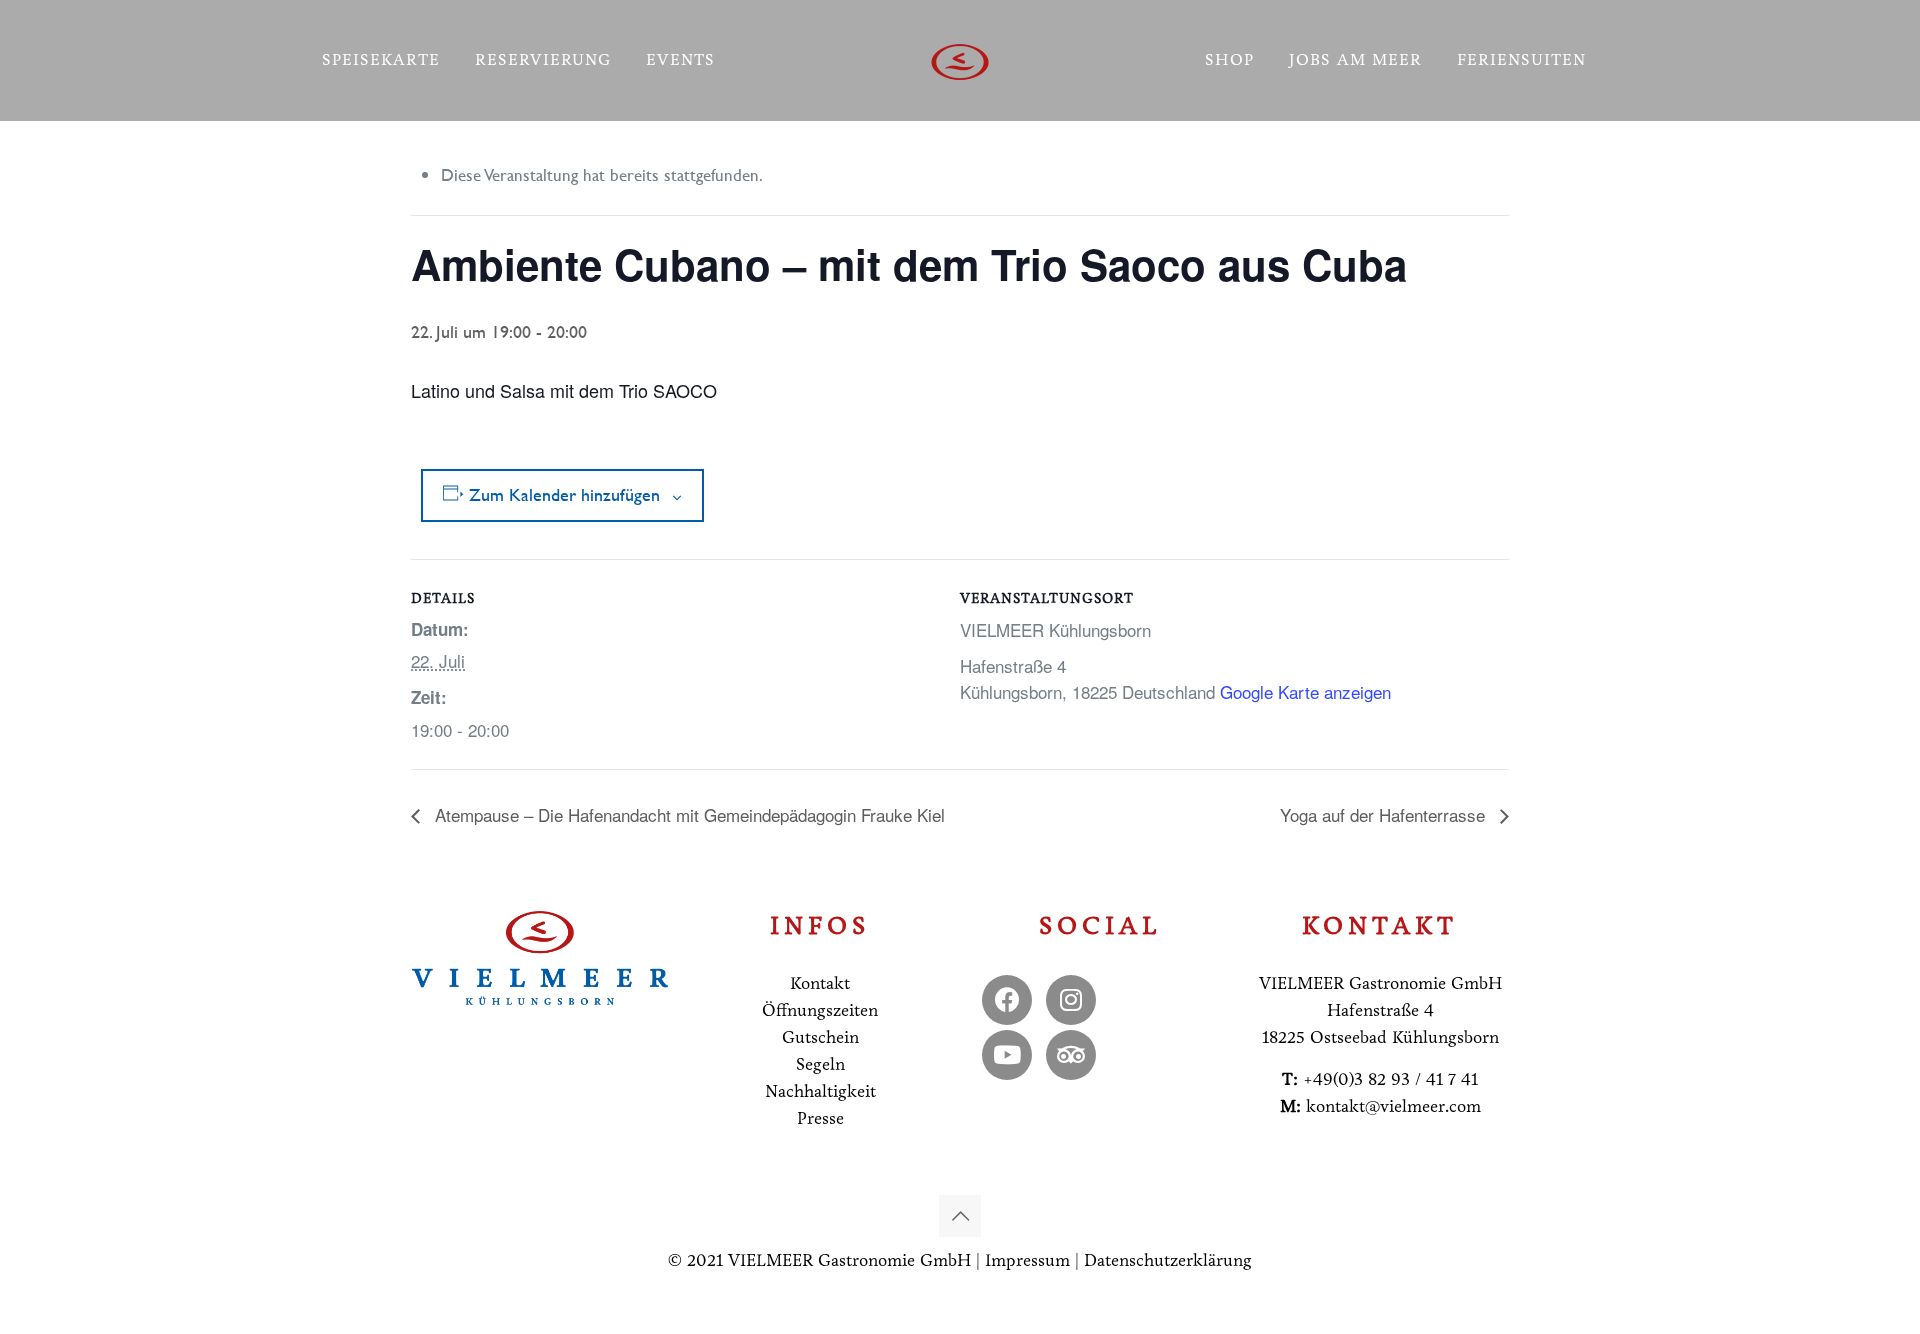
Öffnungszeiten (820, 1010)
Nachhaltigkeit (820, 1091)
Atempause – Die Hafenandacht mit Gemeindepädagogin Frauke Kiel (687, 814)
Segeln (820, 1064)
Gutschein (820, 1037)
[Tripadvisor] (1071, 1055)
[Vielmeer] (960, 60)
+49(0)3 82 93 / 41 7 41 (1390, 1079)
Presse (820, 1118)
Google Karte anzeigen (1305, 691)
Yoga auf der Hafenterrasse (1385, 814)
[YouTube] (1007, 1055)
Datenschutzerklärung (1168, 1260)
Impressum (1027, 1260)
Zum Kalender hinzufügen (564, 495)
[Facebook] (1007, 1000)
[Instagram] (1071, 1000)
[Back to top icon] (960, 1216)
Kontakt (820, 983)
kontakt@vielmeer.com (1393, 1106)
